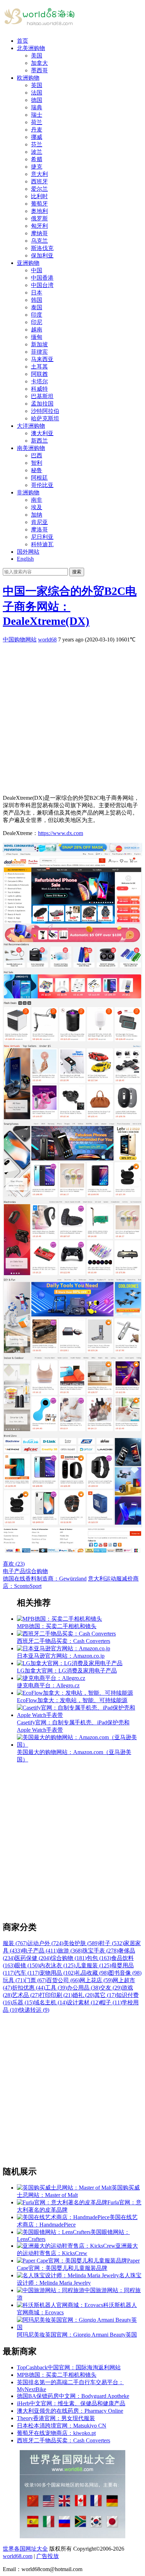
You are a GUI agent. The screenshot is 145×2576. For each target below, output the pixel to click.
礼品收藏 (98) (92, 1973)
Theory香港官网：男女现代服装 (56, 2418)
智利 (37, 463)
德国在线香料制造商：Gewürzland (45, 1579)
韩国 (37, 300)
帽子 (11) (111, 2002)
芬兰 (37, 144)
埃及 (37, 507)
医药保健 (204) (33, 1958)
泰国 (37, 307)
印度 (37, 315)
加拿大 (39, 63)
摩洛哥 (39, 529)
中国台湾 (42, 285)
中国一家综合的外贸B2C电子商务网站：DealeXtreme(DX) (70, 606)
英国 (37, 85)
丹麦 (37, 130)
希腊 (37, 159)
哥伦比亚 (42, 485)
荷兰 (37, 122)
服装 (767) (15, 1943)
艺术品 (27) (26, 1995)
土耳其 (39, 367)
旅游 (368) (70, 1951)
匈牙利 (39, 226)
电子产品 (14, 1571)
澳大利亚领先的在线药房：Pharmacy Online (70, 2411)
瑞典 (37, 107)
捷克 (37, 167)
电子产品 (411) (40, 1951)
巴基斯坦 (42, 396)
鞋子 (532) (112, 1943)
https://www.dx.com (61, 833)
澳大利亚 (42, 433)
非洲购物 (28, 492)
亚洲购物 (28, 263)
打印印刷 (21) (56, 1995)
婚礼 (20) (83, 1995)
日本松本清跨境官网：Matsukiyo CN (62, 2426)
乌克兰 (39, 241)
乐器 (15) (23, 2002)
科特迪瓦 (42, 544)
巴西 (37, 455)
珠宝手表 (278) (100, 1951)
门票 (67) (36, 1980)
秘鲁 (37, 470)
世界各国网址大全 (25, 2549)
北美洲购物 (31, 48)
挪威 (37, 137)
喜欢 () (14, 1564)
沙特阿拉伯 (45, 411)
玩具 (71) (14, 1980)
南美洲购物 (31, 448)
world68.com (18, 2556)
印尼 (37, 322)
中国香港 (42, 278)
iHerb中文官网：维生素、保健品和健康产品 (71, 2403)
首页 (23, 41)
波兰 (37, 152)
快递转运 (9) (34, 2010)
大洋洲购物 (31, 426)
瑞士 (37, 115)
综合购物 (37, 1571)
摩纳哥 (39, 233)
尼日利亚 (42, 537)
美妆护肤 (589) (81, 1943)
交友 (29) (111, 1988)
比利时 (39, 196)
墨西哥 (39, 70)
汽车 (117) (27, 1973)
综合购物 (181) (69, 1958)
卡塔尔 (39, 381)
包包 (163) (99, 1958)
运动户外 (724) (45, 1943)
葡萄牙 (39, 204)
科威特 (39, 389)
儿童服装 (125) (93, 1965)
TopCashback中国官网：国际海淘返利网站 (69, 2367)
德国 (37, 100)
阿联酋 (39, 374)
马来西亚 (42, 359)
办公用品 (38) (83, 1988)
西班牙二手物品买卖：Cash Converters (64, 2440)
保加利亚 (42, 255)
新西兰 (39, 441)
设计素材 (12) (83, 2002)
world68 (47, 640)
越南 (37, 330)
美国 (37, 56)
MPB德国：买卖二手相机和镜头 (57, 2375)
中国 (37, 270)
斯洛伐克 (42, 248)
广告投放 (48, 2556)
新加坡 (39, 344)
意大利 (39, 174)
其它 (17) (105, 1995)
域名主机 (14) (50, 2002)
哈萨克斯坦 (45, 418)
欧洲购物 (28, 78)
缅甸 (37, 337)
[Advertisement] (72, 716)
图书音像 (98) (125, 1973)
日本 (37, 293)
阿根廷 (39, 478)
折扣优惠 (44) (29, 1988)
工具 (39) (56, 1988)
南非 (37, 500)
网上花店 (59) (96, 1980)
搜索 (77, 572)
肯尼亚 (39, 522)
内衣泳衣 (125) (57, 1965)
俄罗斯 (39, 218)
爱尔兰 (39, 189)
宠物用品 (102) (57, 1973)
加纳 (37, 515)
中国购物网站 (20, 640)
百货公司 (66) (63, 1980)
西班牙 (39, 181)
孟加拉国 (42, 404)
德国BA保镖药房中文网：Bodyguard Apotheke (73, 2396)
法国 (37, 93)
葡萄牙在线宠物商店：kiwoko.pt (56, 2433)
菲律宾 (39, 352)
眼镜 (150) (27, 1965)
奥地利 (39, 211)
